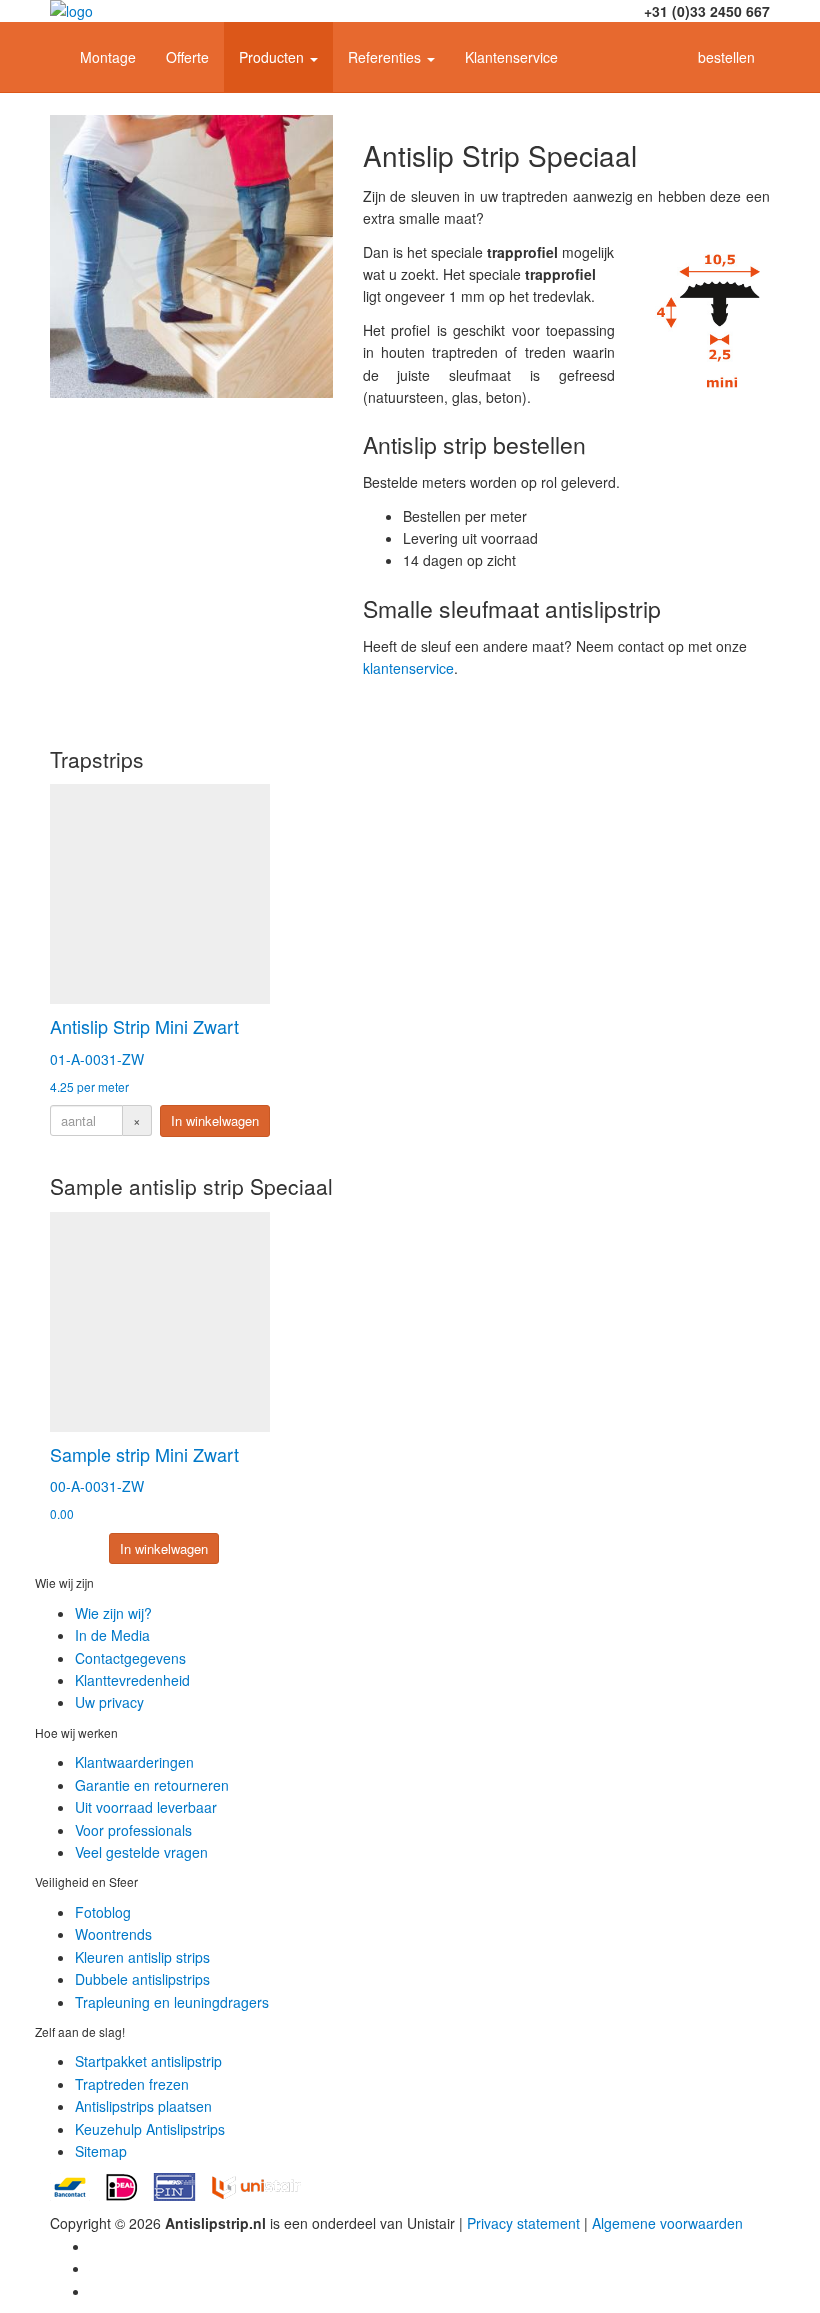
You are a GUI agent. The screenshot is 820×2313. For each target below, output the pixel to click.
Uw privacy (109, 1702)
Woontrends (113, 1934)
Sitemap (101, 2151)
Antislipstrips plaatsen (143, 2106)
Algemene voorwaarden (667, 2223)
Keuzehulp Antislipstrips (150, 2129)
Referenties (386, 57)
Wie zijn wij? (113, 1613)
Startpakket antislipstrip (148, 2061)
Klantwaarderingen (134, 1762)
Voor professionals (133, 1830)
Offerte (187, 57)
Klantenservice (511, 57)
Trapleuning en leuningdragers (172, 2002)
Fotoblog (103, 1912)
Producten (273, 57)
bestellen (726, 57)
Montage (108, 57)
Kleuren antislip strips (142, 1957)
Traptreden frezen (132, 2084)
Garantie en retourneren (152, 1785)
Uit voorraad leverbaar (146, 1807)
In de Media (112, 1635)
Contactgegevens (130, 1658)
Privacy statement (523, 2223)
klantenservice (408, 668)
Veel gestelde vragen (141, 1852)
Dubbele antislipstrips (142, 1979)
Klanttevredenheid (132, 1680)
